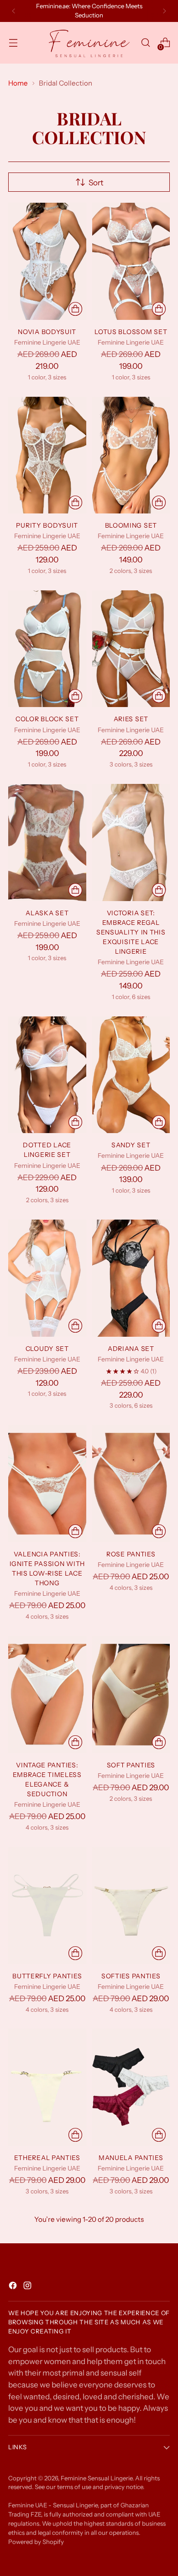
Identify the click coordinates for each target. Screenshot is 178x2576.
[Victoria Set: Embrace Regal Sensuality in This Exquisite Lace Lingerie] (131, 842)
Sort (96, 182)
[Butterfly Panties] (47, 1906)
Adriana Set (131, 1349)
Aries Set (131, 719)
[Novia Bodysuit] (47, 261)
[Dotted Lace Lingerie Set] (47, 1075)
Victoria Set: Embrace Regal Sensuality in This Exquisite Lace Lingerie (131, 932)
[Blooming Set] (131, 455)
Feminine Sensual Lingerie (97, 2478)
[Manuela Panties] (131, 2087)
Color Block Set (47, 719)
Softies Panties (131, 1976)
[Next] (164, 11)
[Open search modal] (145, 43)
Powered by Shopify (36, 2542)
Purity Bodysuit (47, 525)
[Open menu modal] (13, 43)
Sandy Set (131, 1145)
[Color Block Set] (47, 649)
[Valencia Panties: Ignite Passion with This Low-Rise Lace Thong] (47, 1484)
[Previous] (14, 11)
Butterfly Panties (47, 1976)
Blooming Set (131, 525)
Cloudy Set (47, 1349)
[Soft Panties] (131, 1695)
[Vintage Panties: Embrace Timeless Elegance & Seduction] (47, 1695)
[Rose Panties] (131, 1484)
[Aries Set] (131, 649)
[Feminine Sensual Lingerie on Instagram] (28, 2287)
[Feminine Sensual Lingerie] (89, 43)
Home (18, 83)
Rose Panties (131, 1554)
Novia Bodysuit (47, 332)
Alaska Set (47, 913)
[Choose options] (75, 309)
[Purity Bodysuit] (47, 455)
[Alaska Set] (47, 842)
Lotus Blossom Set (131, 332)
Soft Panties (131, 1765)
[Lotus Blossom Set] (131, 261)
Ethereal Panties (47, 2158)
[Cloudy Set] (47, 1278)
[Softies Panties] (131, 1906)
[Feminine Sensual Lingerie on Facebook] (14, 2287)
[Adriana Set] (131, 1278)
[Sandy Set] (131, 1075)
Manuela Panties (131, 2158)
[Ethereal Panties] (47, 2087)
